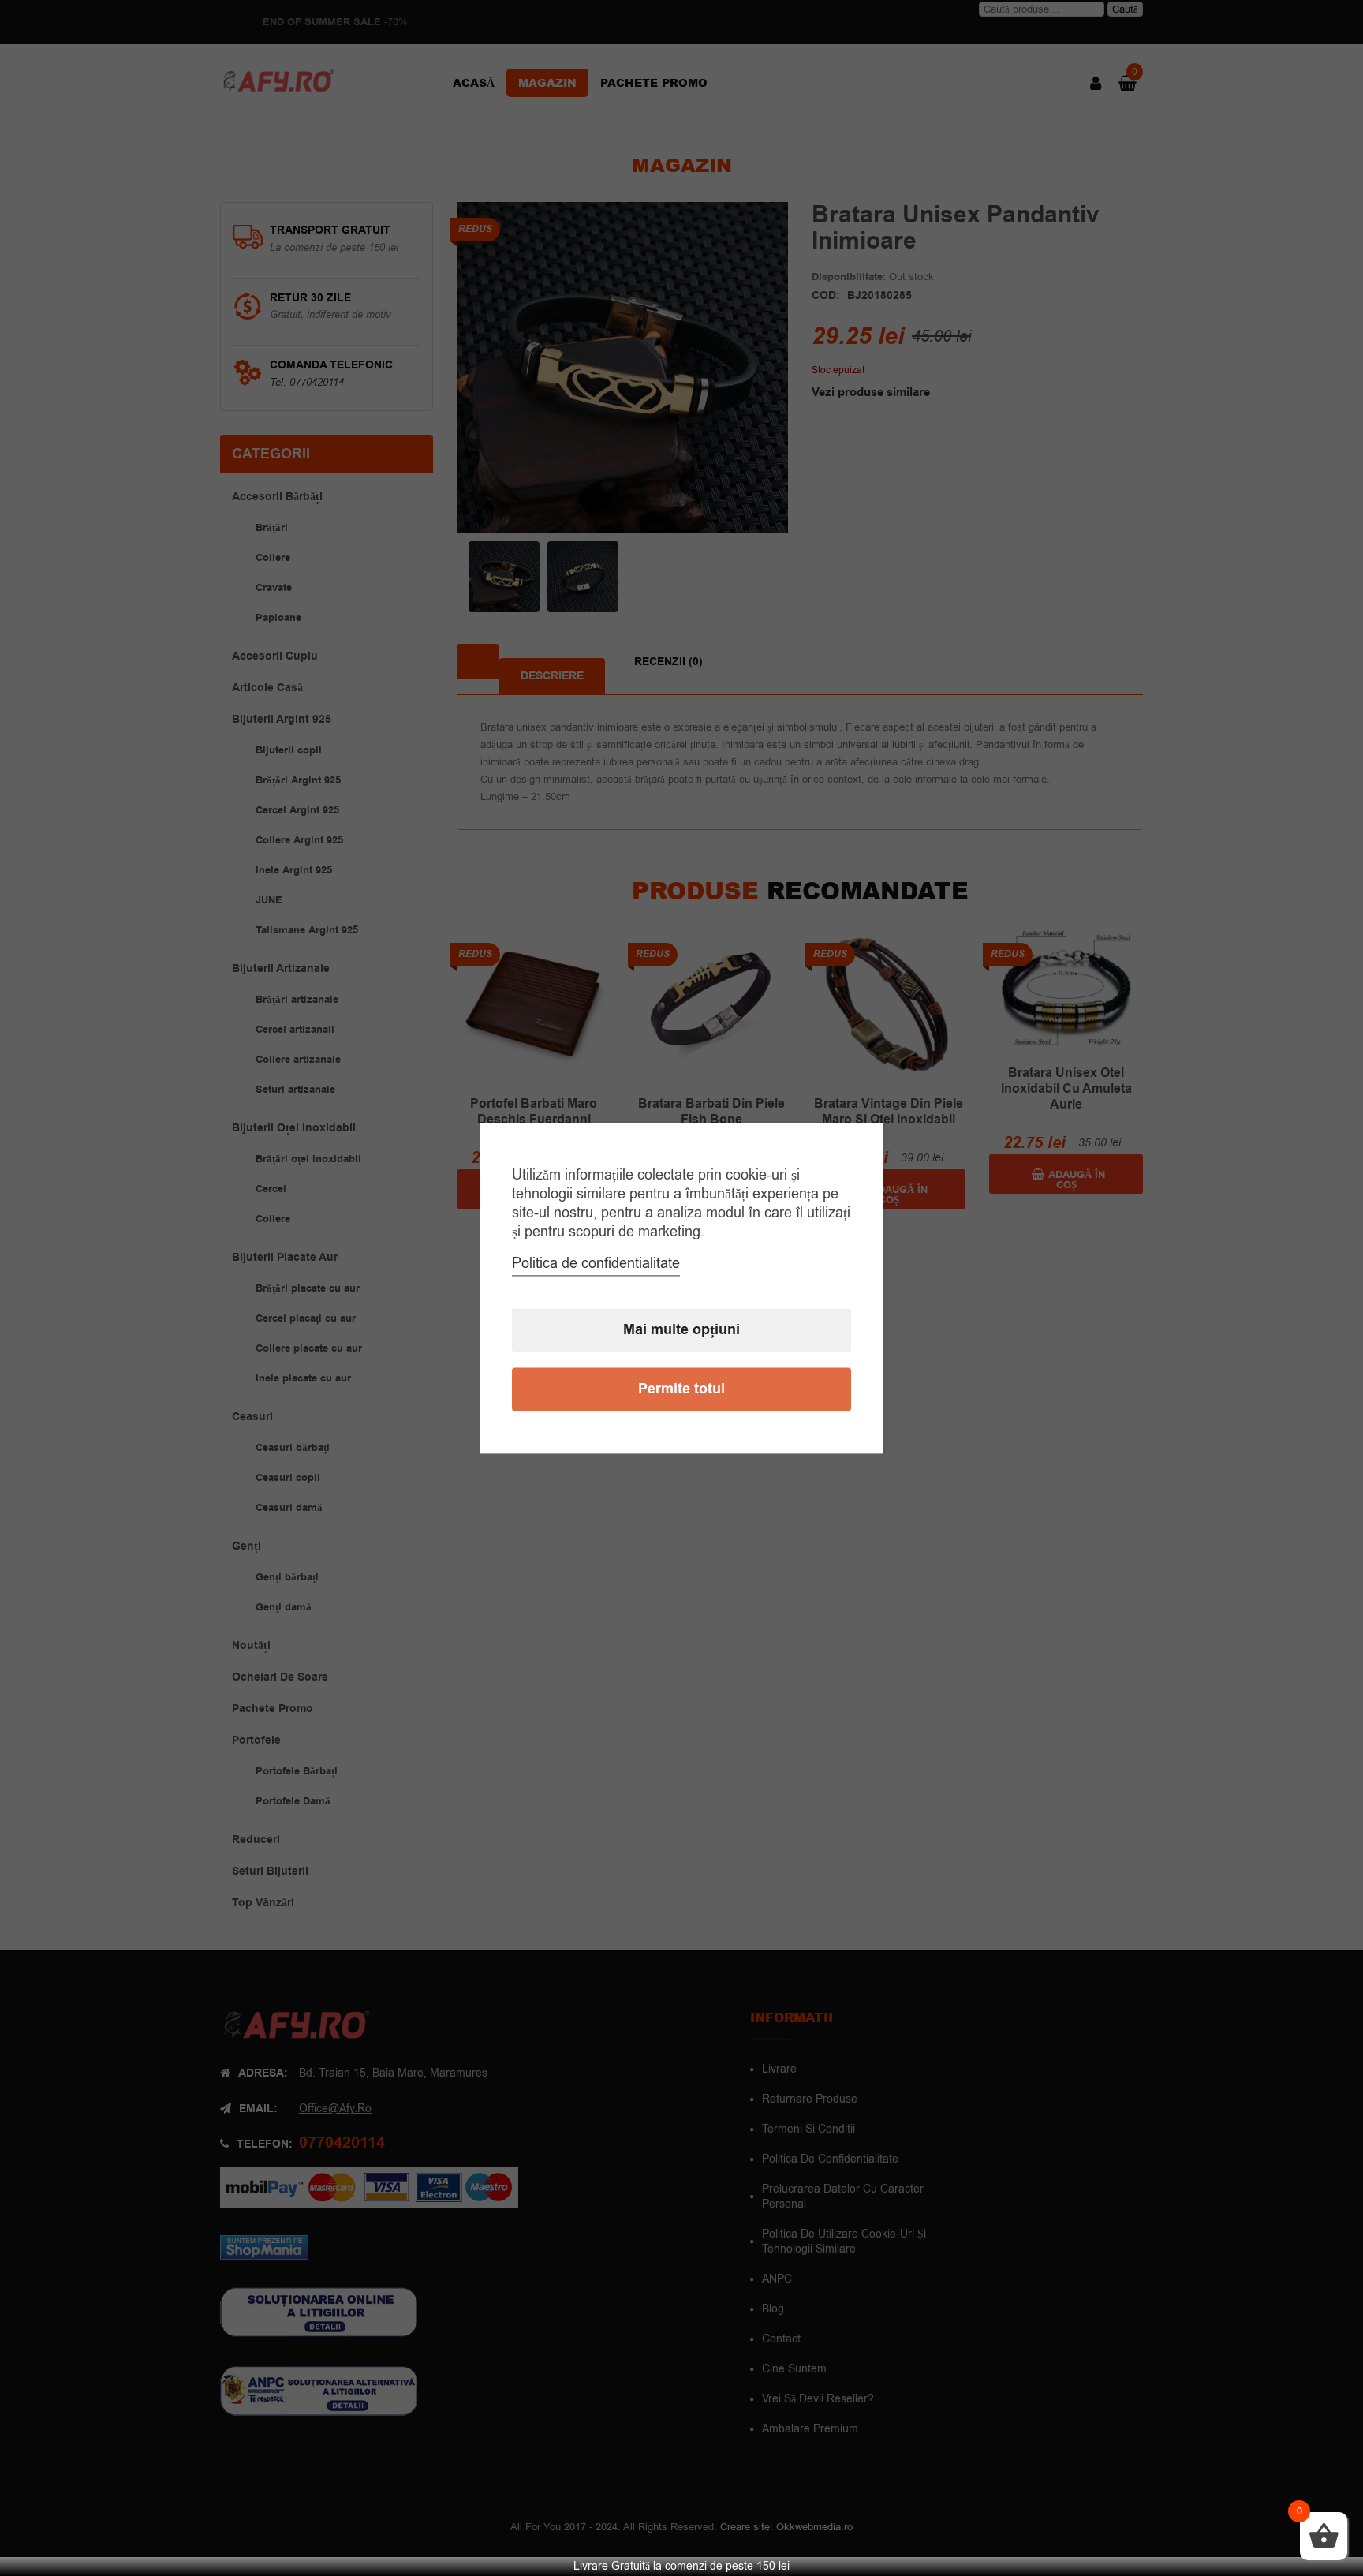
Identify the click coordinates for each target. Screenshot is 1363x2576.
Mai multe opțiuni (681, 1330)
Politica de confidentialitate (596, 1263)
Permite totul (681, 1389)
